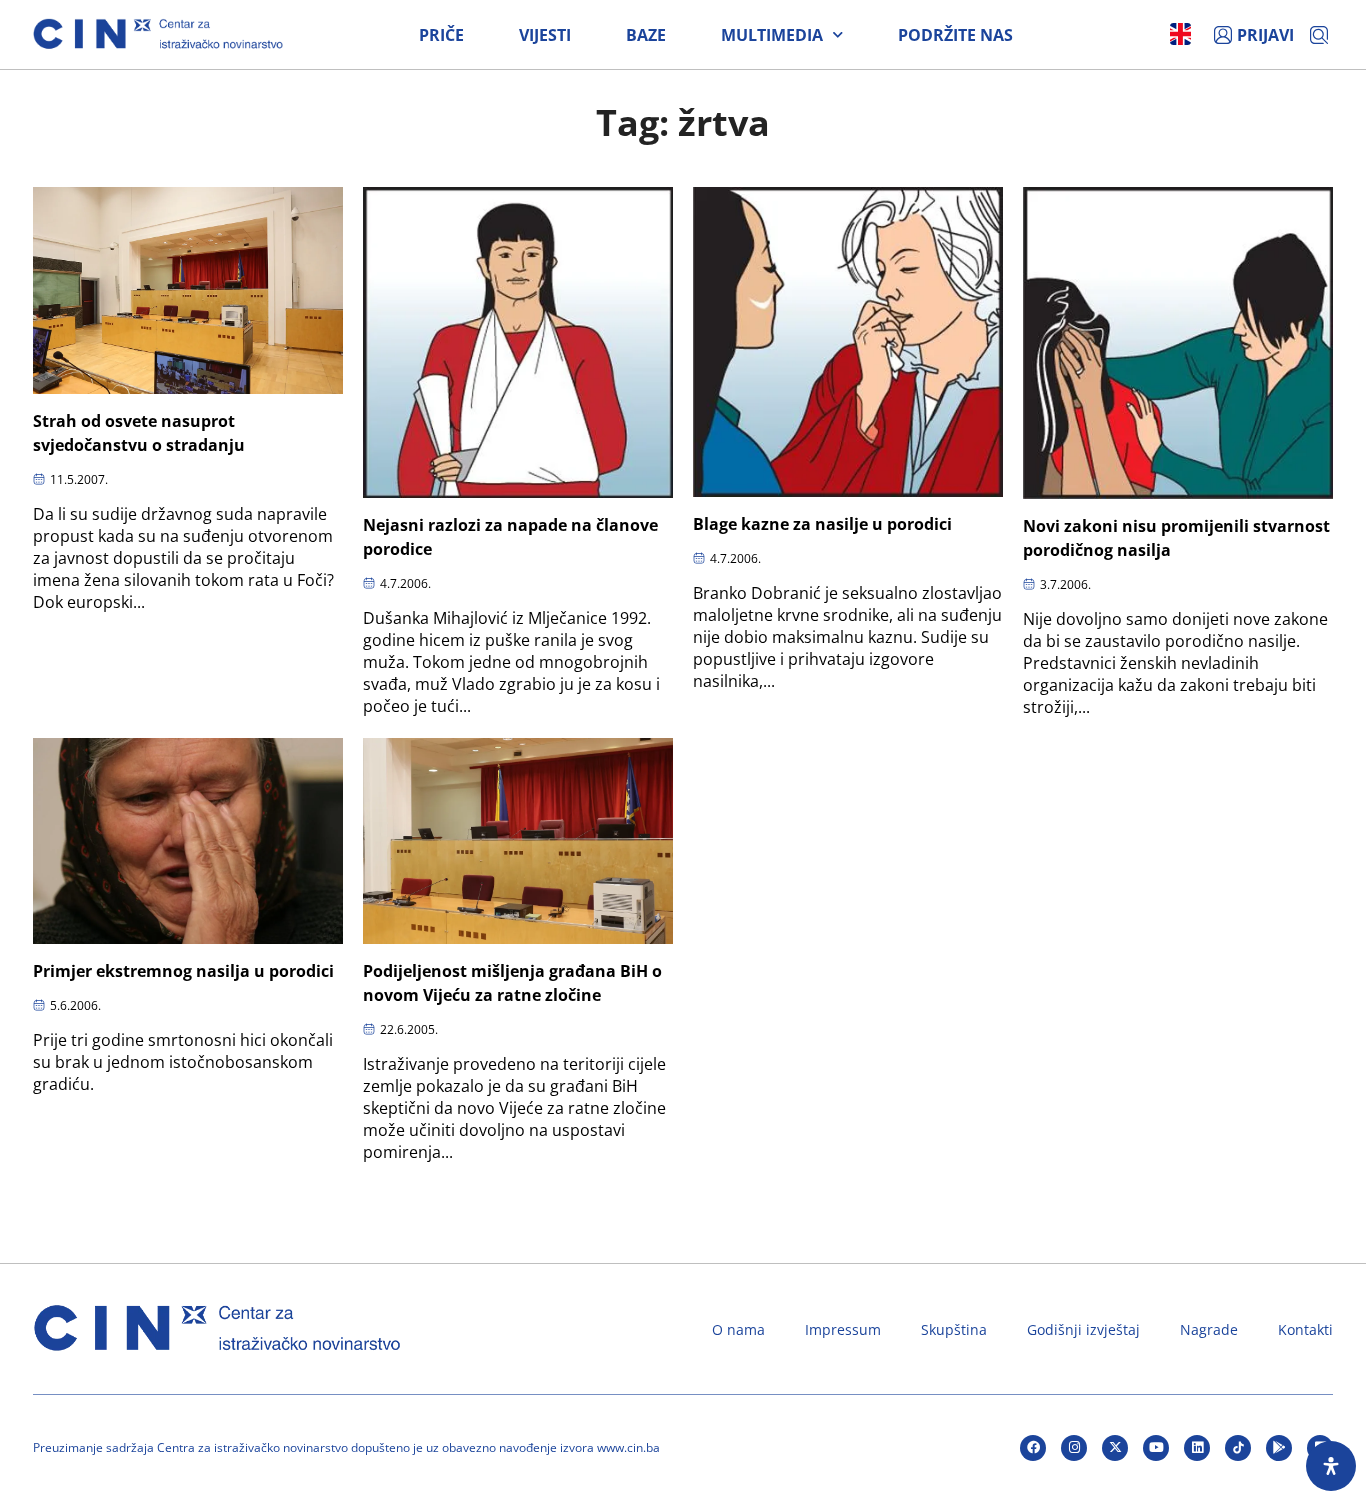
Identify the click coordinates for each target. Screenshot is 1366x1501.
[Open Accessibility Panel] (1331, 1466)
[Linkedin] (1197, 1448)
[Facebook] (1033, 1448)
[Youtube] (1156, 1448)
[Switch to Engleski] (1180, 34)
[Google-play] (1279, 1448)
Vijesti (545, 35)
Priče (441, 35)
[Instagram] (1074, 1448)
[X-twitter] (1115, 1448)
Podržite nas (955, 35)
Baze (646, 35)
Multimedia (772, 35)
